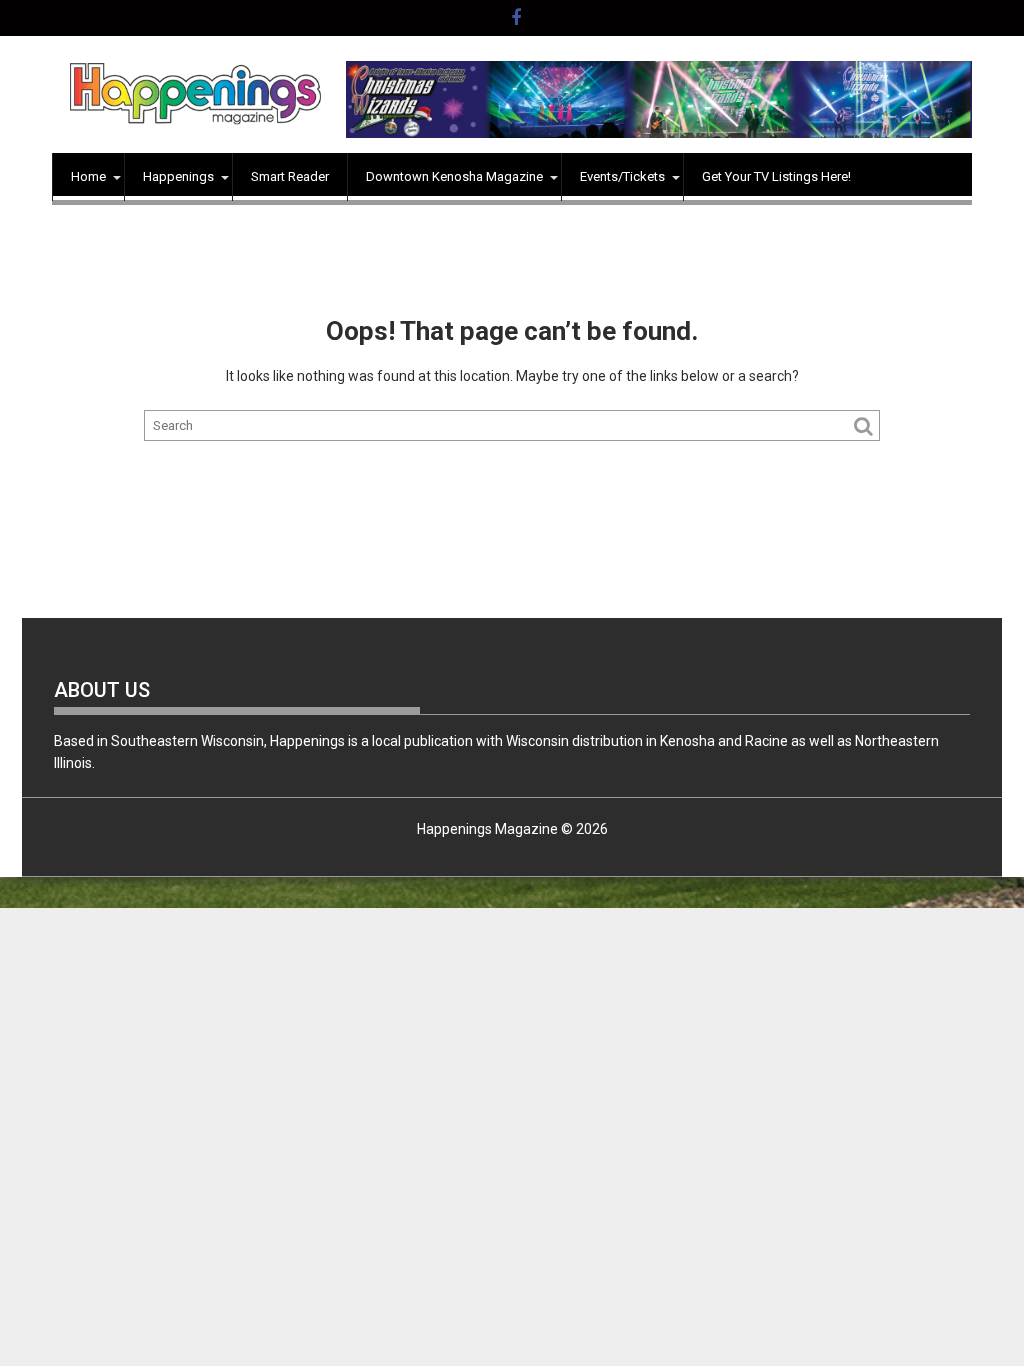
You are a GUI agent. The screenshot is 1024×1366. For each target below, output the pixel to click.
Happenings (178, 176)
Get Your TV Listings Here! (776, 176)
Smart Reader (290, 176)
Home (88, 176)
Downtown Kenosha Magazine (454, 176)
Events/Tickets (622, 176)
